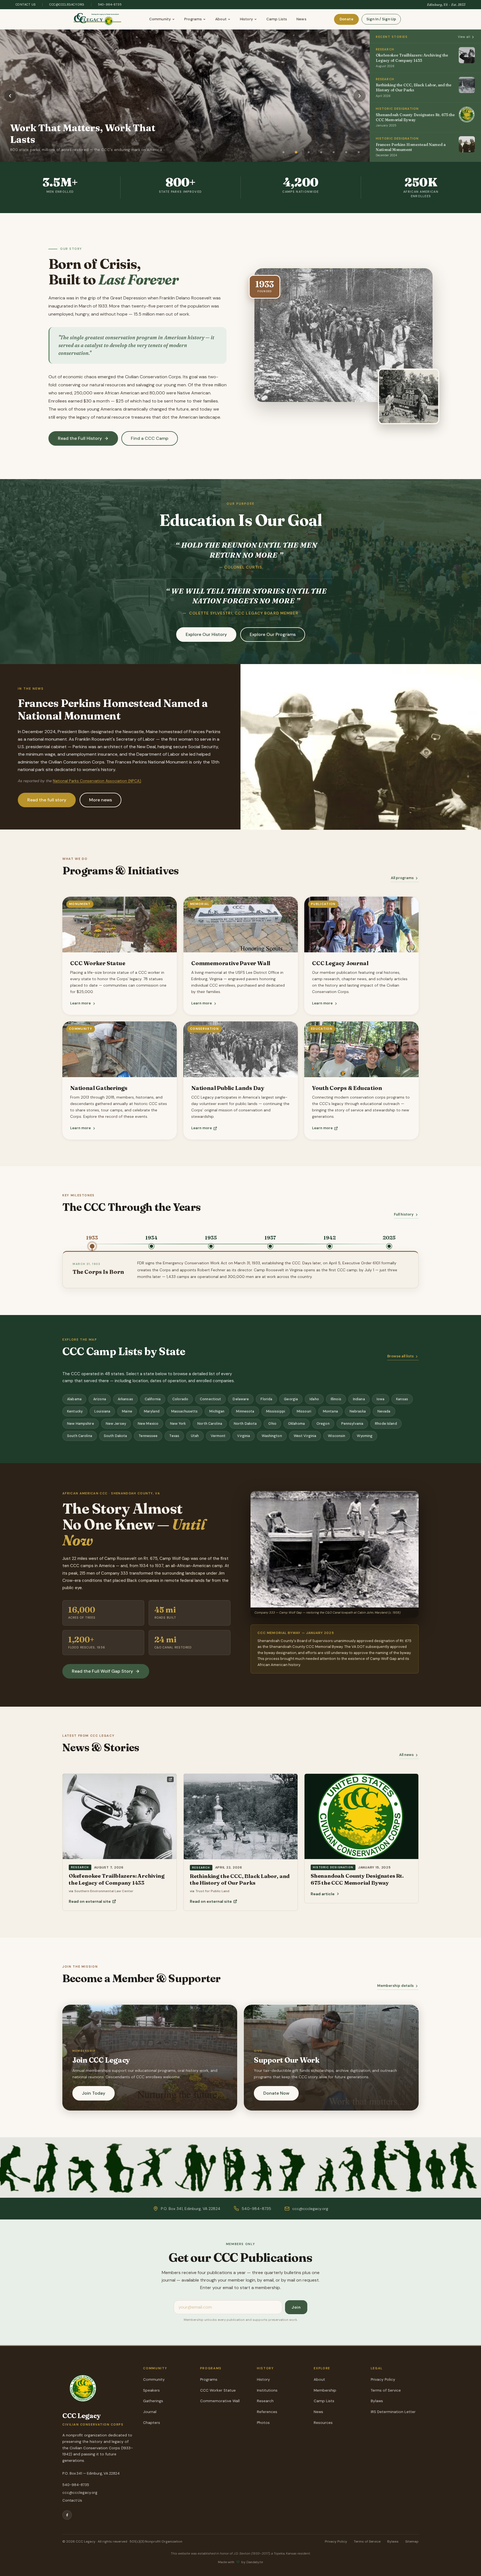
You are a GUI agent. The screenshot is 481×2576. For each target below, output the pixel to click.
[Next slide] (360, 96)
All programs (402, 878)
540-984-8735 (110, 4)
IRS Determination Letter (393, 2412)
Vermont (218, 1436)
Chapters (152, 2423)
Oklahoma (296, 1424)
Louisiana (102, 1411)
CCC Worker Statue (218, 2390)
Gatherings (153, 2401)
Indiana (359, 1399)
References (267, 2412)
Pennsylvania (352, 1424)
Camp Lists (277, 19)
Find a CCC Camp (150, 438)
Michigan (217, 1411)
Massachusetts (185, 1411)
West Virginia (305, 1436)
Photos (263, 2423)
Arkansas (125, 1399)
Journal (150, 2412)
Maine (127, 1411)
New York (178, 1424)
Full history (404, 1215)
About (221, 19)
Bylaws (377, 2401)
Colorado (180, 1399)
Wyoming (365, 1436)
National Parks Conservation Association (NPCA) (97, 781)
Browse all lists (400, 1356)
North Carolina (210, 1424)
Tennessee (148, 1436)
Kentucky (75, 1411)
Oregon (323, 1424)
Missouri (304, 1411)
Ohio (272, 1424)
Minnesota (245, 1411)
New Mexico (148, 1424)
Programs (193, 19)
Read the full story (47, 800)
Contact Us (26, 4)
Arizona (100, 1399)
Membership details (395, 1986)
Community (160, 19)
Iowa (381, 1399)
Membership (325, 2390)
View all (464, 37)
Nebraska (358, 1411)
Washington (272, 1436)
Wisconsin (337, 1436)
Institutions (267, 2390)
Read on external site (90, 1901)
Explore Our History (206, 634)
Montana (330, 1411)
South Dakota (116, 1436)
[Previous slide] (10, 96)
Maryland (152, 1411)
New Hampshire (81, 1424)
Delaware (241, 1399)
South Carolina (80, 1436)
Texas (174, 1436)
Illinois (336, 1399)
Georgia (291, 1399)
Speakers (151, 2390)
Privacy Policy (383, 2379)
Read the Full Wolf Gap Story (102, 1671)
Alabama (74, 1399)
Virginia (244, 1436)
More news (100, 800)
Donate (346, 19)
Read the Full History (80, 438)
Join (296, 2307)
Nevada (384, 1411)
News (301, 19)
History (246, 19)
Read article (323, 1894)
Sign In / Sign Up (381, 19)
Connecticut (210, 1399)
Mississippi (276, 1411)
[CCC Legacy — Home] (98, 19)
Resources (323, 2423)
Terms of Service (386, 2390)
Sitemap (412, 2541)
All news (406, 1755)
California (153, 1399)
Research (265, 2401)
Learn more (80, 1003)
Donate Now (276, 2093)
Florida (266, 1399)
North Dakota (245, 1424)
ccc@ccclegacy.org (67, 4)
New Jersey (116, 1424)
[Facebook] (67, 2515)
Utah (195, 1436)
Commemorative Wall (220, 2401)
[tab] (284, 152)
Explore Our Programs (273, 634)
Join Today (94, 2093)
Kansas (402, 1399)
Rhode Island (386, 1424)
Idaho (314, 1399)
